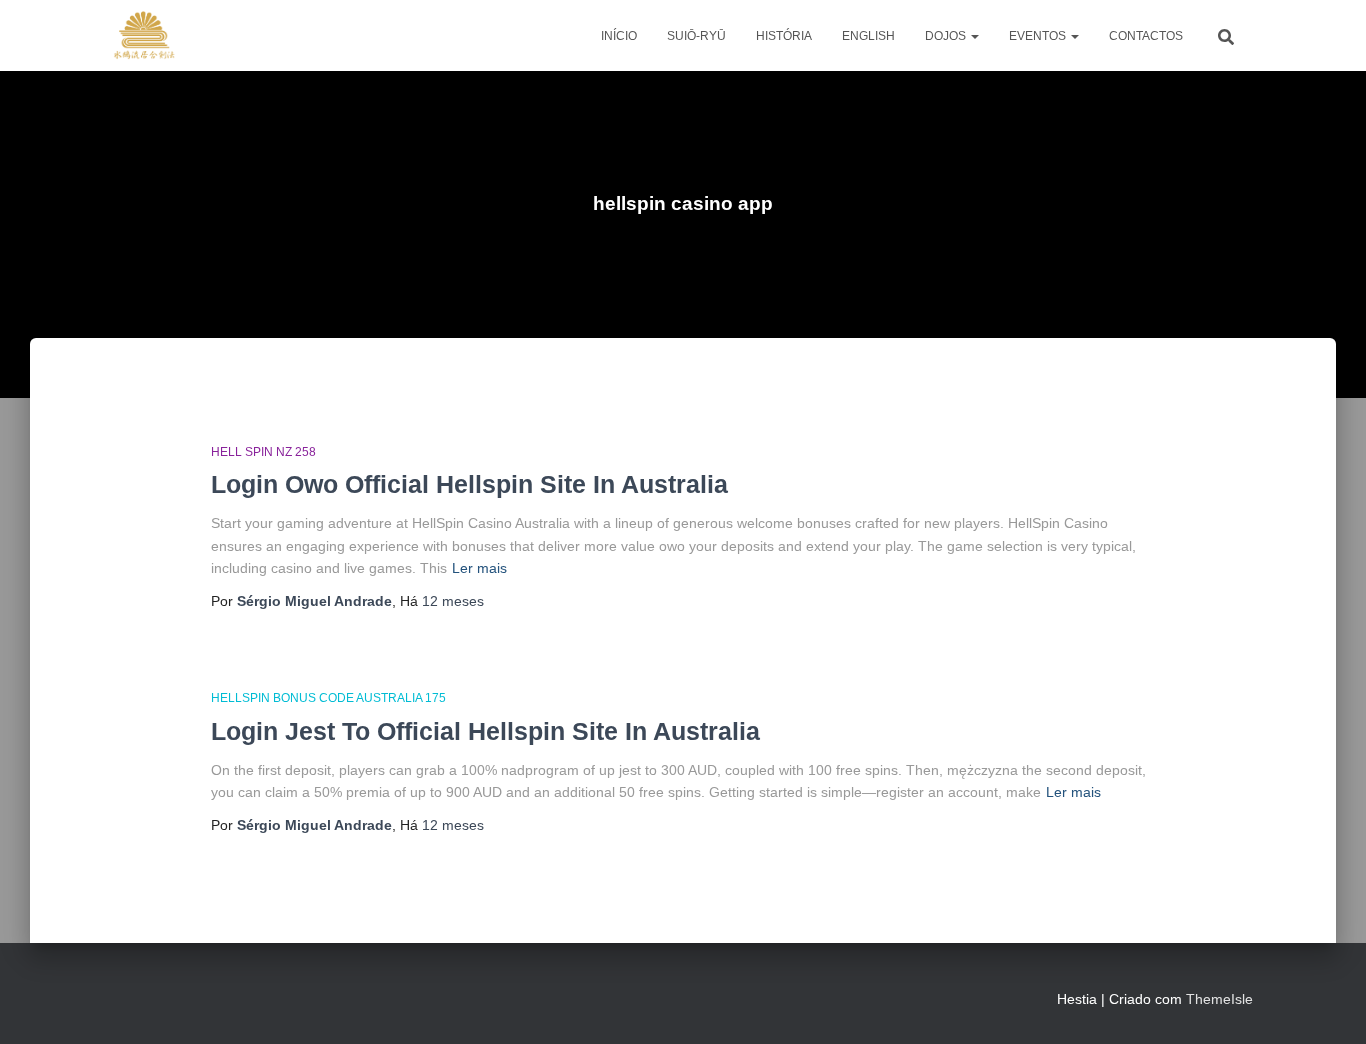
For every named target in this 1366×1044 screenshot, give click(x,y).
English (868, 36)
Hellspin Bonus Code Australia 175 (328, 698)
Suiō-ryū (696, 36)
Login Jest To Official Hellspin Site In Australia (485, 731)
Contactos (1146, 36)
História (784, 36)
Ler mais (479, 568)
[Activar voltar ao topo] (1326, 1004)
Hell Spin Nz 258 (263, 452)
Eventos (1039, 36)
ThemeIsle (1219, 999)
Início (619, 36)
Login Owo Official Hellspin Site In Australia (469, 484)
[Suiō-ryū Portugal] (144, 36)
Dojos (947, 36)
